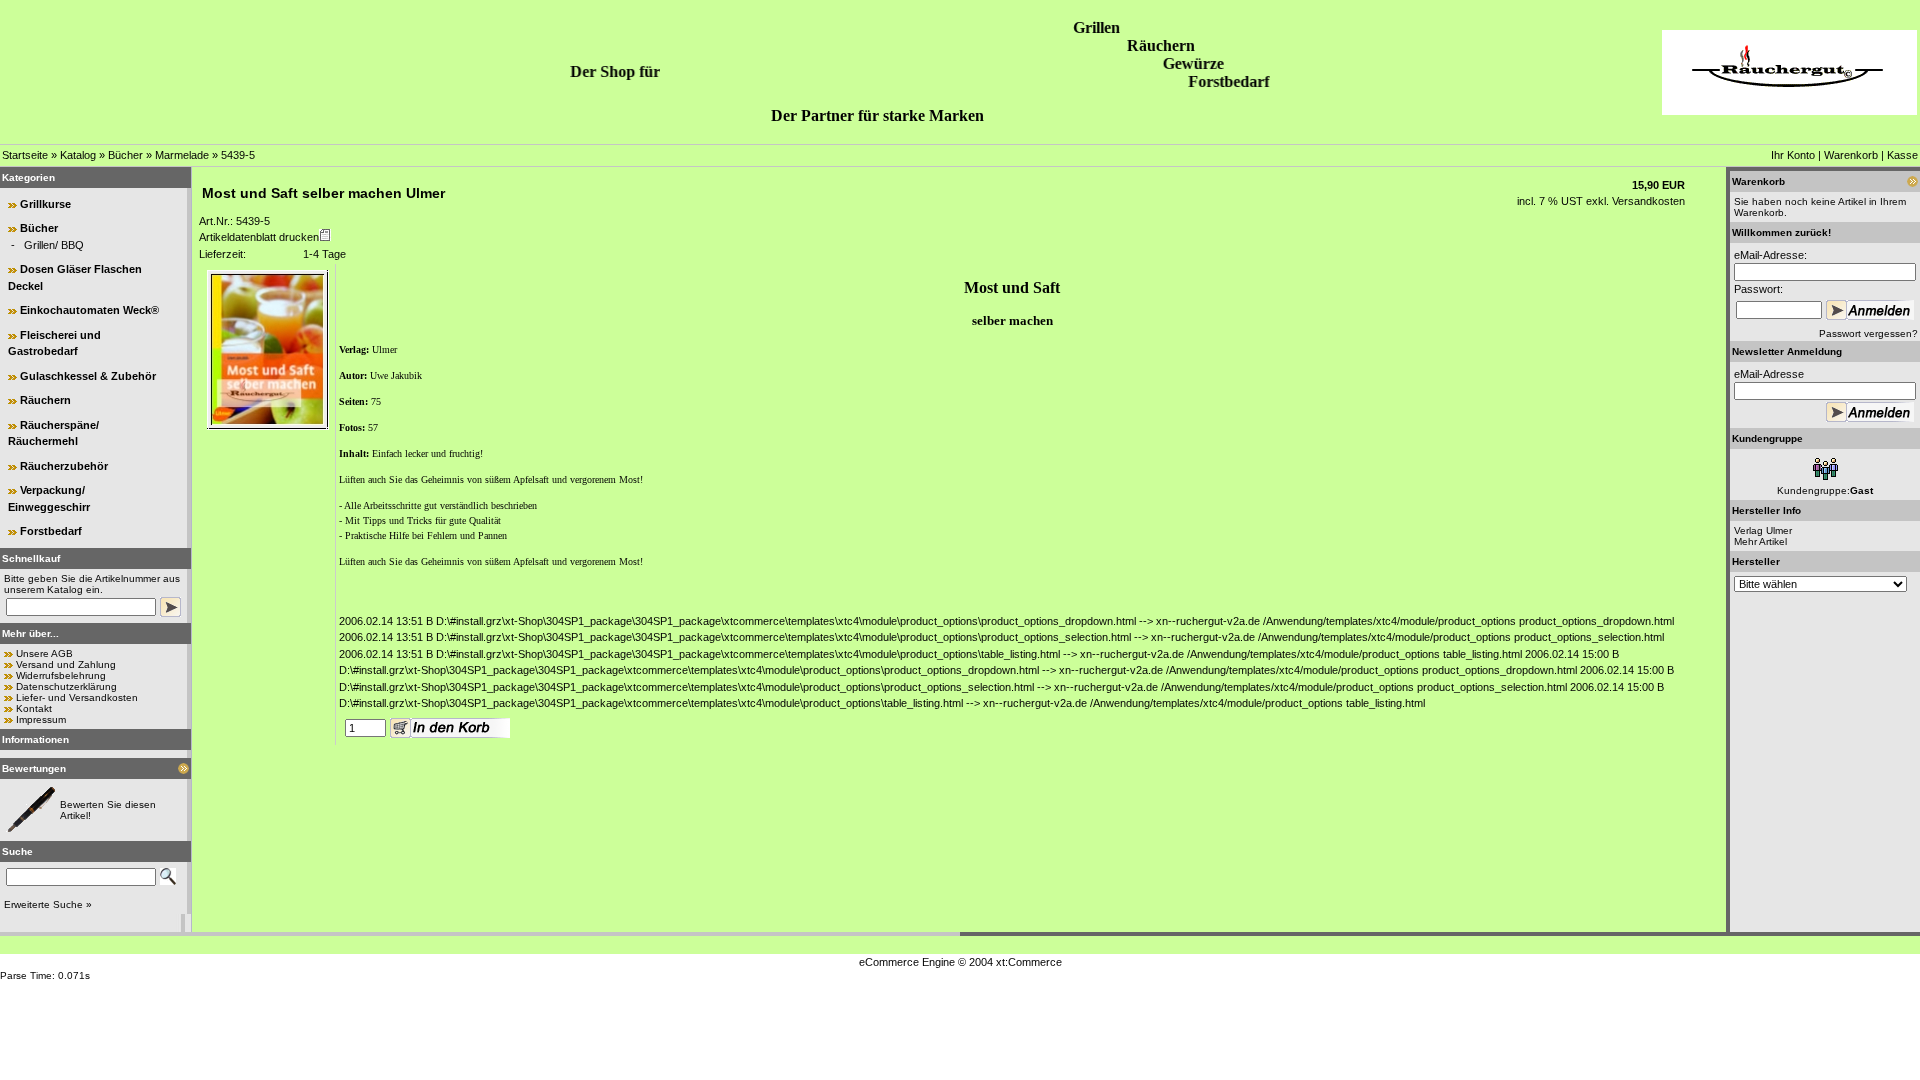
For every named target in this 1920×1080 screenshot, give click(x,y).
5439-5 (238, 155)
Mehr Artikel (1760, 541)
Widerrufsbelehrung (61, 675)
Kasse (1902, 155)
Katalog (78, 155)
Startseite (25, 155)
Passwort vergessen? (1868, 333)
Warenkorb (1851, 155)
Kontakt (34, 708)
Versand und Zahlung (66, 664)
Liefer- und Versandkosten (77, 697)
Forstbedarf (51, 531)
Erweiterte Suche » (48, 904)
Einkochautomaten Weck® (89, 310)
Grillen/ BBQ (54, 245)
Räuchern (45, 400)
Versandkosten (1647, 201)
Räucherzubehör (64, 466)
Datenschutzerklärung (66, 686)
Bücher (125, 155)
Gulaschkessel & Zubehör (88, 376)
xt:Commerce (1029, 962)
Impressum (41, 719)
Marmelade (182, 155)
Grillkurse (45, 204)
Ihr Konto (1793, 155)
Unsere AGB (44, 653)
